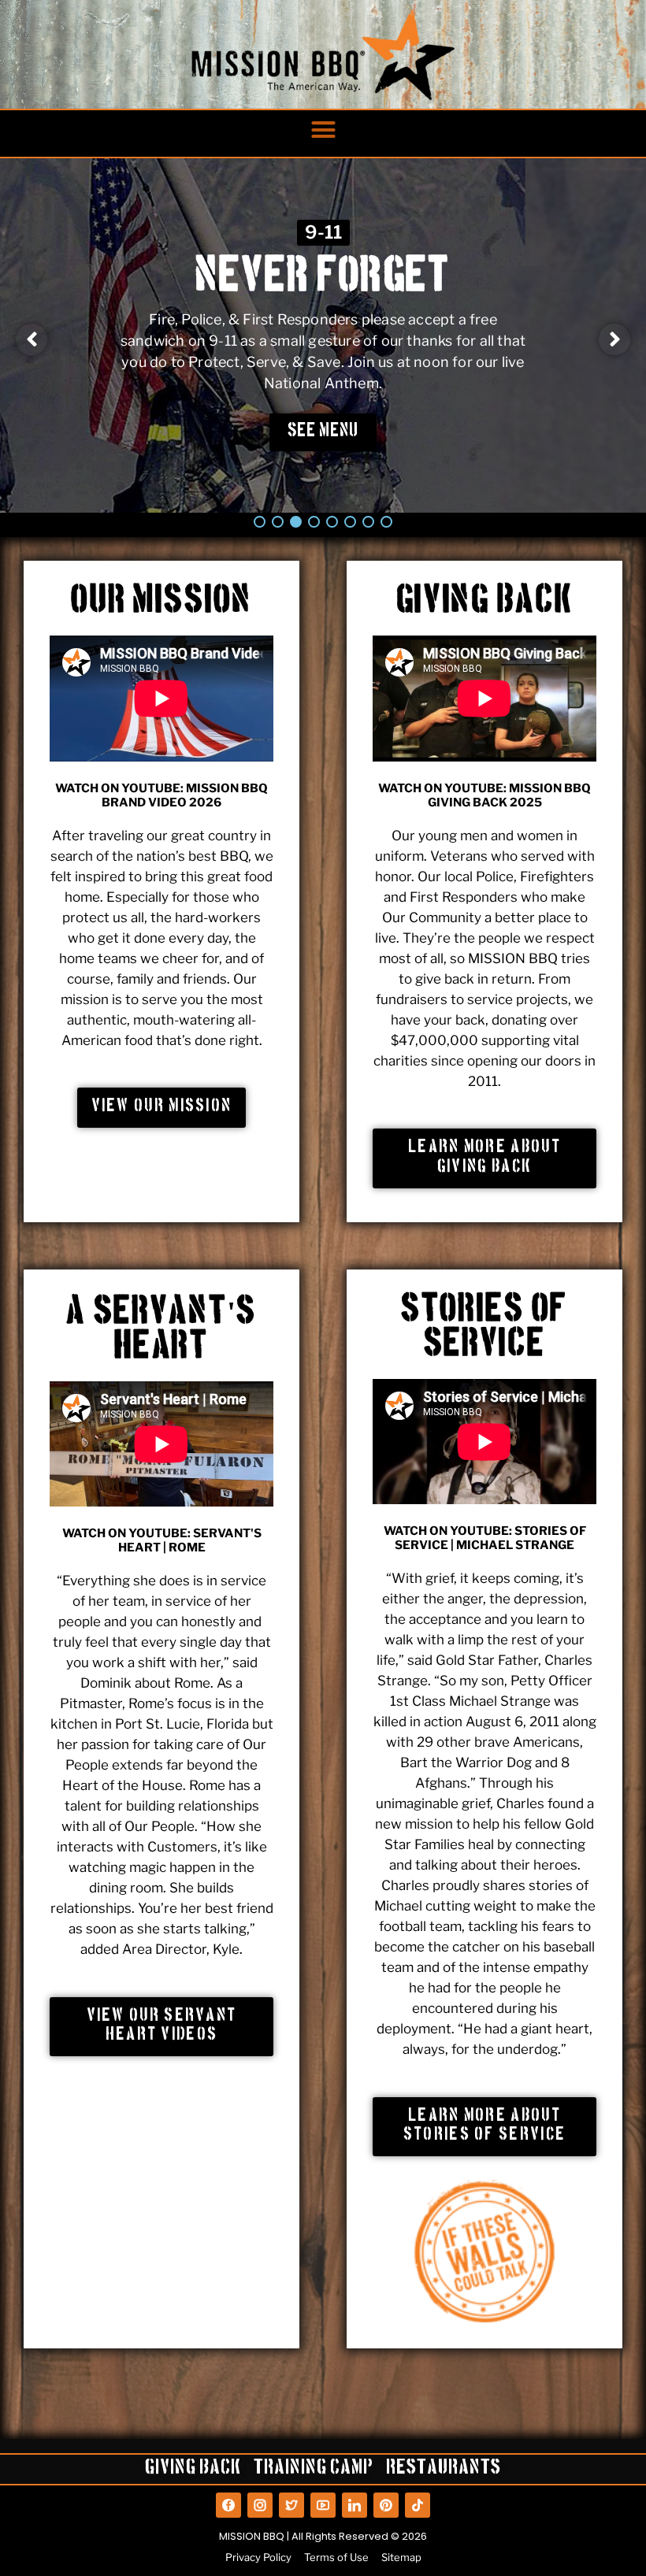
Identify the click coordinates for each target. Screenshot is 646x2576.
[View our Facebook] (228, 2505)
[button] (323, 130)
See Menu (323, 432)
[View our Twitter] (291, 2505)
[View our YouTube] (323, 2505)
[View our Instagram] (260, 2505)
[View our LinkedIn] (355, 2505)
